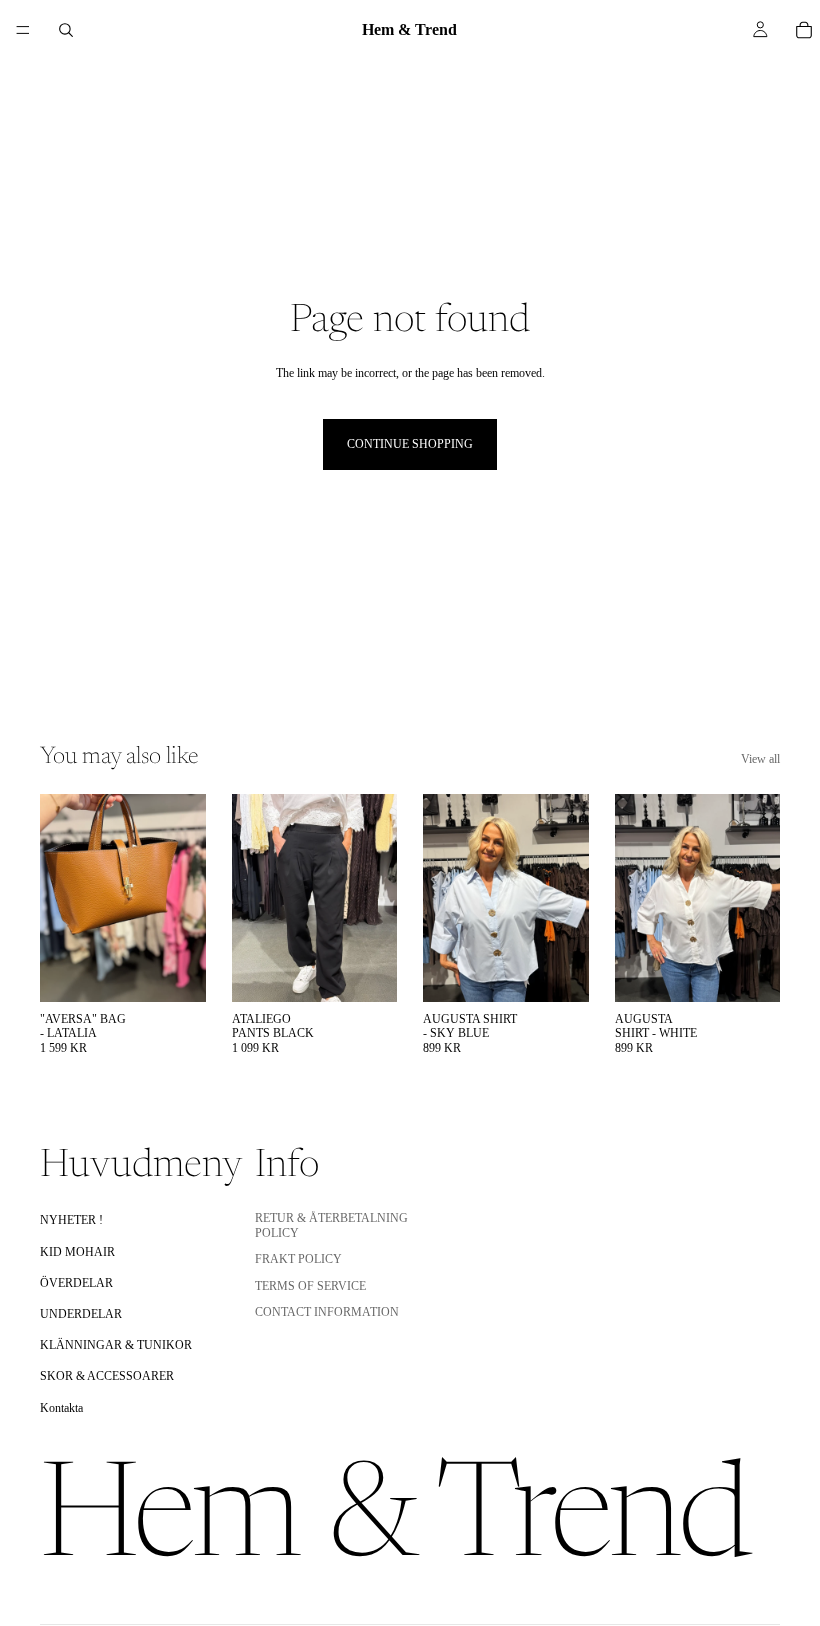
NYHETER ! (71, 1220)
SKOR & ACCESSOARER (107, 1376)
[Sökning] (66, 30)
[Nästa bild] (184, 898)
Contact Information (327, 1312)
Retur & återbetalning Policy (331, 1225)
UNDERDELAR (81, 1314)
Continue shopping (410, 444)
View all (760, 759)
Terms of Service (310, 1285)
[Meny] (23, 30)
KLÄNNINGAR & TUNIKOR (116, 1345)
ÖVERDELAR (76, 1282)
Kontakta (61, 1407)
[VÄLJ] (366, 971)
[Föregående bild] (62, 898)
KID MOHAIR (77, 1251)
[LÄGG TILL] (175, 971)
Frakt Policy (298, 1259)
